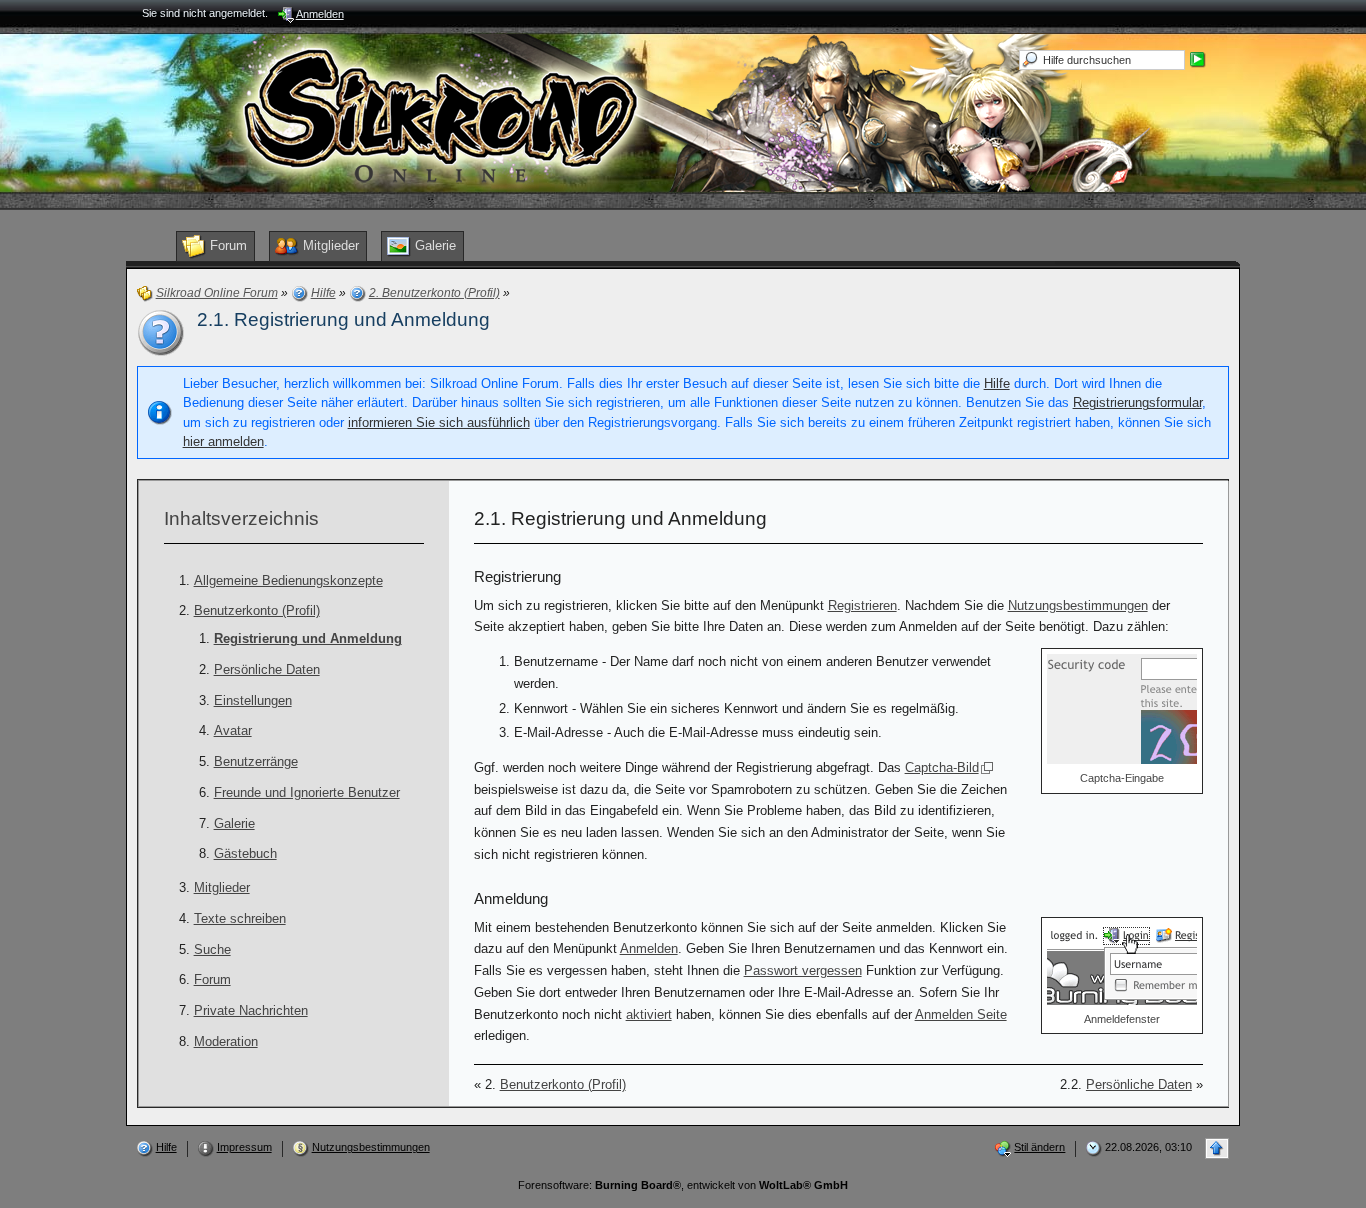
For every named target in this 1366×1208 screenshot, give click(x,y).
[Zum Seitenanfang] (1217, 1148)
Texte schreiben (240, 918)
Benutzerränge (256, 761)
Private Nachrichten (251, 1010)
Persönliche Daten (267, 669)
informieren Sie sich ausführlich (439, 422)
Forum (212, 979)
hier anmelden (223, 441)
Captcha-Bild (942, 767)
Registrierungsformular (1137, 402)
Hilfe (997, 383)
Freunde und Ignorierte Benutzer (307, 792)
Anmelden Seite (961, 1014)
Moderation (226, 1041)
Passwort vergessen (803, 970)
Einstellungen (253, 700)
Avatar (233, 730)
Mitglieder (222, 887)
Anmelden (649, 948)
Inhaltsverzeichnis (241, 518)
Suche (212, 949)
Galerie (234, 823)
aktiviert (649, 1014)
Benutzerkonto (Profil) (257, 610)
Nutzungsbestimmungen (1078, 605)
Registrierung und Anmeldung (308, 638)
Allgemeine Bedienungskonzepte (288, 580)
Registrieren (862, 605)
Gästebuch (245, 853)
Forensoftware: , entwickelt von (683, 1185)
